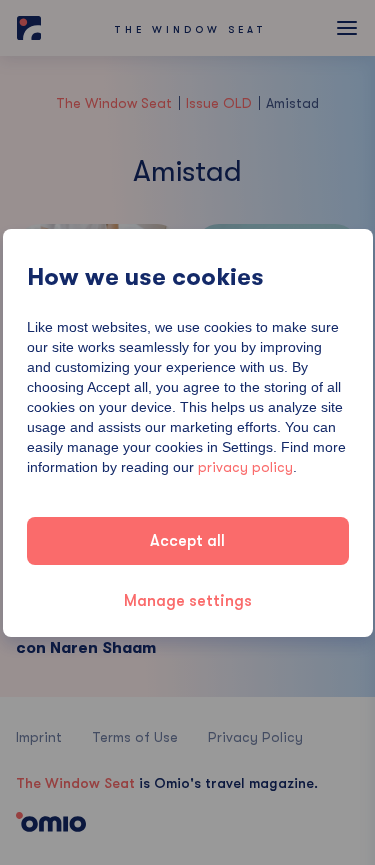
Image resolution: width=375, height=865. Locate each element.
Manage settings (188, 601)
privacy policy (245, 467)
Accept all (187, 541)
